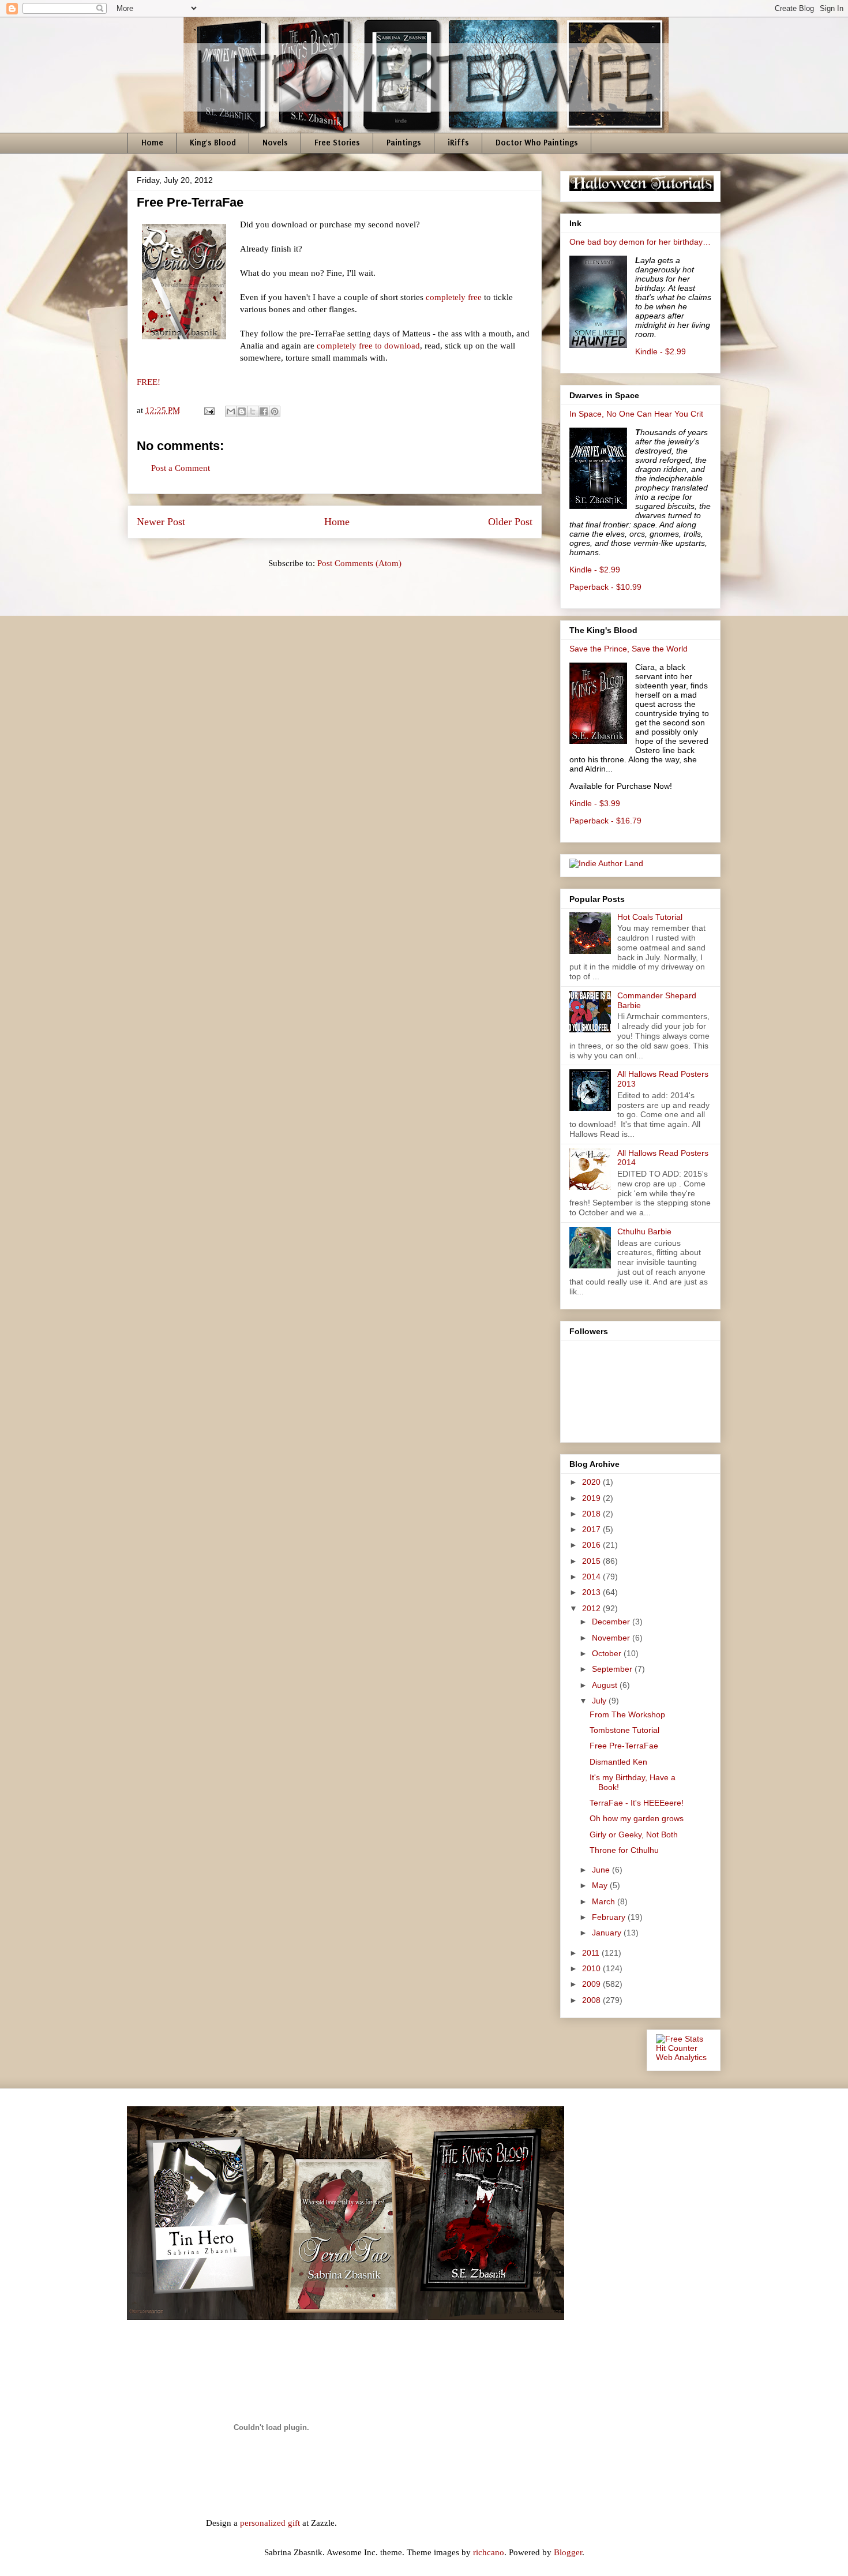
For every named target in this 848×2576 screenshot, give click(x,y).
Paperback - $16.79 (605, 821)
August (606, 1685)
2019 (592, 1498)
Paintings (404, 143)
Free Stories (337, 143)
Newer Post (161, 522)
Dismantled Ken (618, 1762)
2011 (592, 1953)
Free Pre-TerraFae (624, 1746)
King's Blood (213, 143)
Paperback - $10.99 (605, 587)
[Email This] (231, 411)
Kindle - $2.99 (661, 351)
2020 (592, 1482)
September (613, 1669)
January (608, 1933)
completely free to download (368, 346)
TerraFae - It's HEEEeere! (637, 1803)
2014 (592, 1577)
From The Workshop (627, 1714)
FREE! (149, 382)
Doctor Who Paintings (537, 143)
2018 (592, 1514)
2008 (592, 2000)
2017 (592, 1529)
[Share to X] (253, 411)
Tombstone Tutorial (624, 1730)
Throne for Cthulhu (624, 1850)
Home (152, 143)
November (612, 1638)
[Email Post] (208, 410)
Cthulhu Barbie (644, 1231)
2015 (592, 1561)
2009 (592, 1984)
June (602, 1870)
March (605, 1901)
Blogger (568, 2552)
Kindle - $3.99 (595, 803)
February (610, 1917)
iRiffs (458, 143)
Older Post (510, 522)
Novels (275, 143)
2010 (592, 1968)
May (601, 1885)
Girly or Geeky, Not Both (634, 1834)
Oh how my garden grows (637, 1818)
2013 (592, 1592)
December (612, 1622)
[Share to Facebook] (264, 411)
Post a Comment (181, 468)
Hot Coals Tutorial (650, 917)
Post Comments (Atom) (359, 563)
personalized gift (270, 2523)
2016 (592, 1545)
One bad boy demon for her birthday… (640, 242)
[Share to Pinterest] (275, 411)
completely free (454, 297)
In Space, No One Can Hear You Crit (636, 414)
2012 (592, 1608)
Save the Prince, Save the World (629, 649)
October (608, 1653)
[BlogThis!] (242, 411)
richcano (489, 2552)
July (600, 1701)
